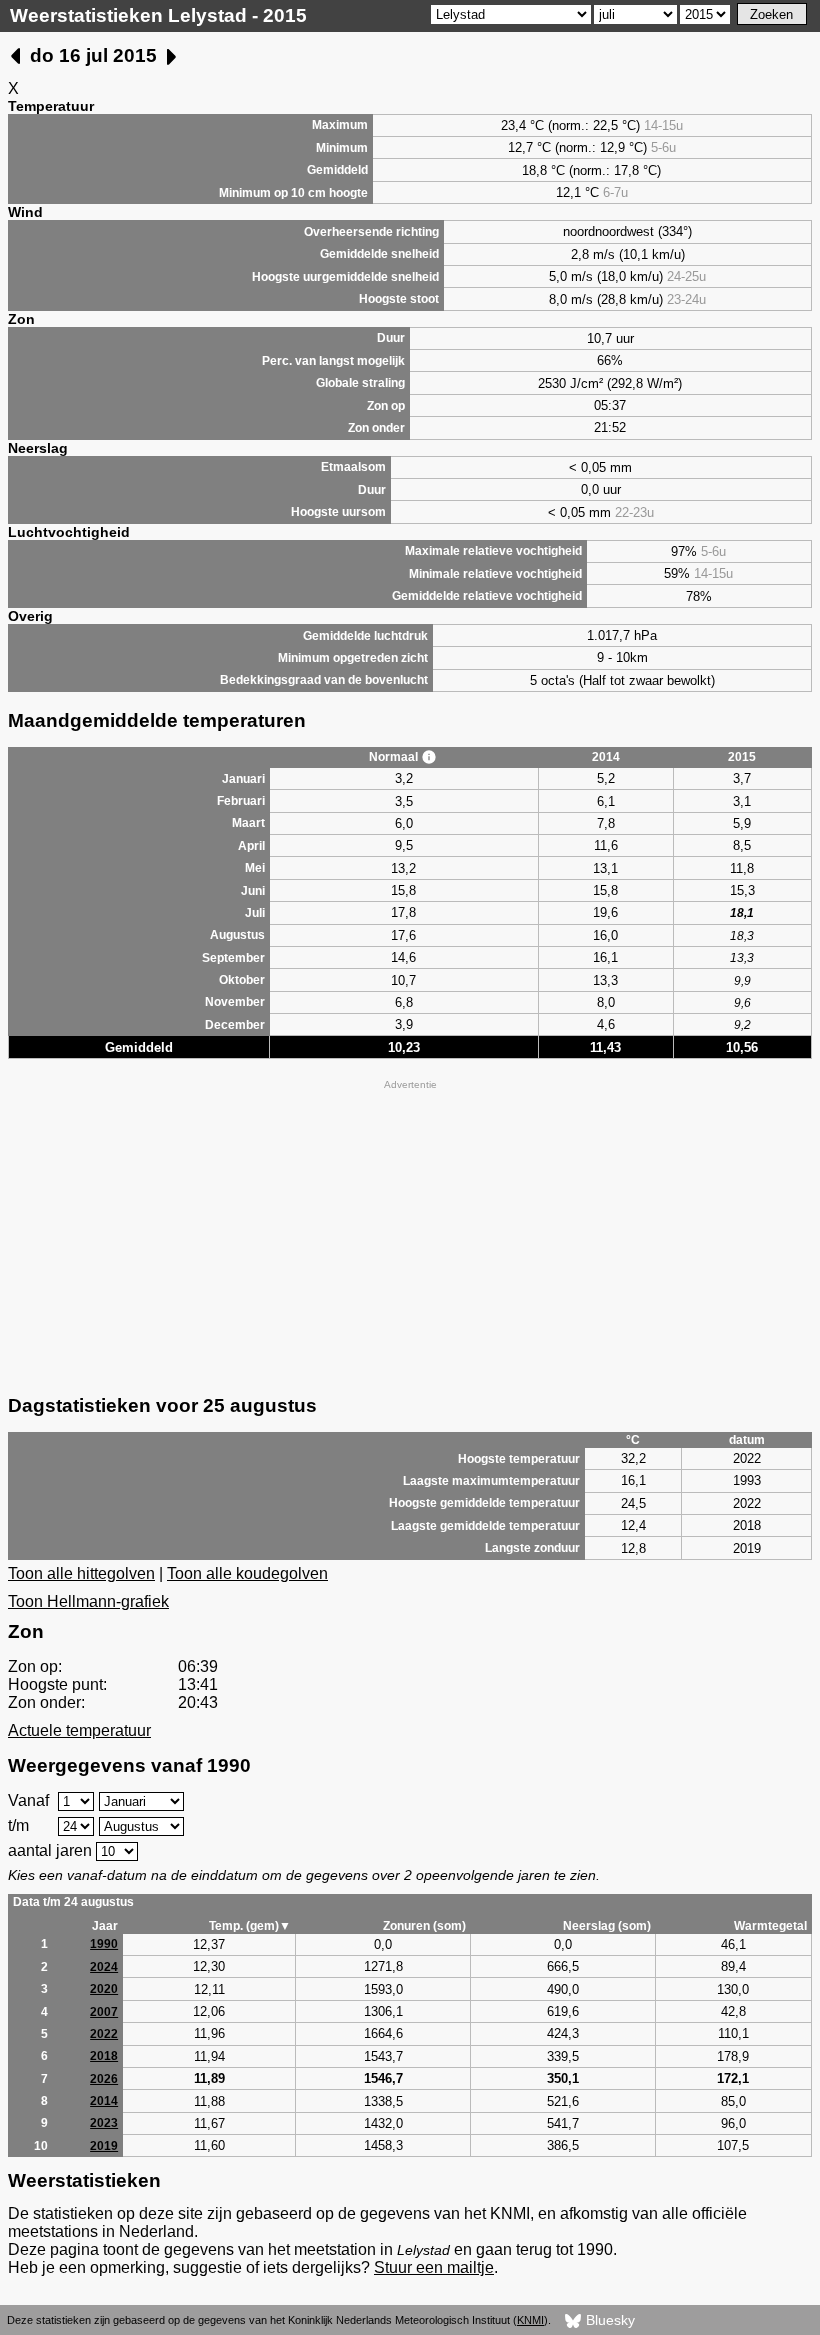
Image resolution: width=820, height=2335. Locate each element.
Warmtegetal (770, 1926)
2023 (104, 2123)
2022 (104, 2034)
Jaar (105, 1926)
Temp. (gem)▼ (250, 1926)
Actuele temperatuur (79, 1730)
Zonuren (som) (424, 1926)
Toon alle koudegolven (247, 1573)
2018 (104, 2056)
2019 (104, 2146)
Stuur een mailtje (434, 2267)
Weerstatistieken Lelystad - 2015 (158, 15)
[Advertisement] (410, 1235)
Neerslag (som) (607, 1926)
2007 (104, 2012)
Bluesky (608, 2320)
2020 (104, 1989)
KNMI (530, 2320)
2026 (104, 2079)
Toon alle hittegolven (81, 1573)
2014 (104, 2101)
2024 (104, 1967)
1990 (104, 1944)
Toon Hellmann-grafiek (88, 1601)
